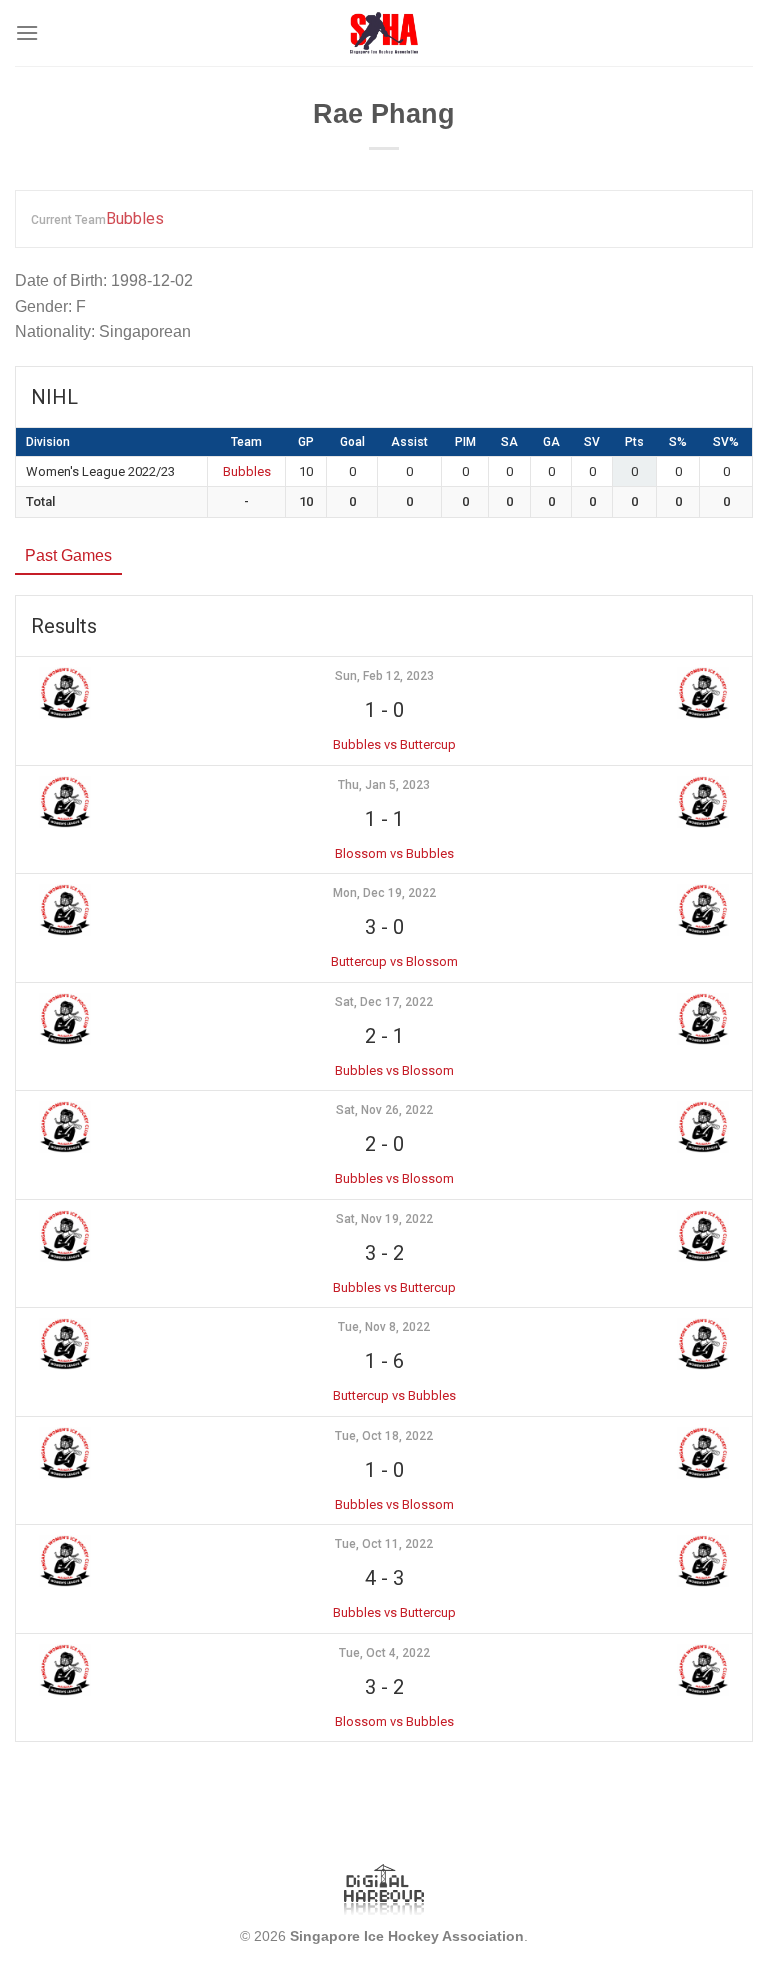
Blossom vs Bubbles (394, 853)
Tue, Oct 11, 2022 (384, 1544)
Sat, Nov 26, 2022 (384, 1110)
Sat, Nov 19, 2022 (384, 1219)
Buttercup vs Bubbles (394, 1395)
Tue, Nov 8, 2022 (384, 1327)
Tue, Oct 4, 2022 (384, 1653)
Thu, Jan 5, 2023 (384, 785)
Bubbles (135, 218)
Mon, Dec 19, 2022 (384, 893)
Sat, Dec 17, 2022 (384, 1002)
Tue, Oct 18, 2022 (384, 1436)
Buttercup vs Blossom (394, 961)
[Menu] (27, 32)
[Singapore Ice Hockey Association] (384, 33)
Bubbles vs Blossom (394, 1070)
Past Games (68, 555)
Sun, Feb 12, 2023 (384, 676)
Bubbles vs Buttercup (394, 744)
